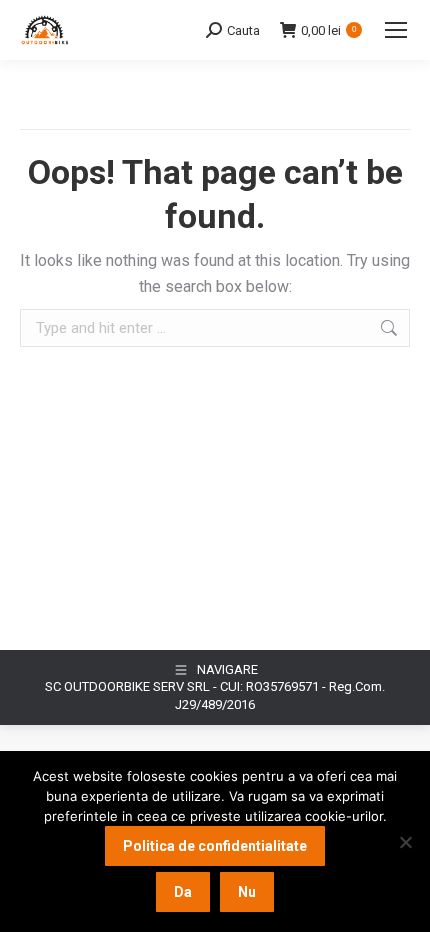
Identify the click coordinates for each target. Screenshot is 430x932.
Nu (247, 892)
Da (183, 892)
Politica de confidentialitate (215, 846)
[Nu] (405, 842)
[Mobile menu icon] (396, 30)
